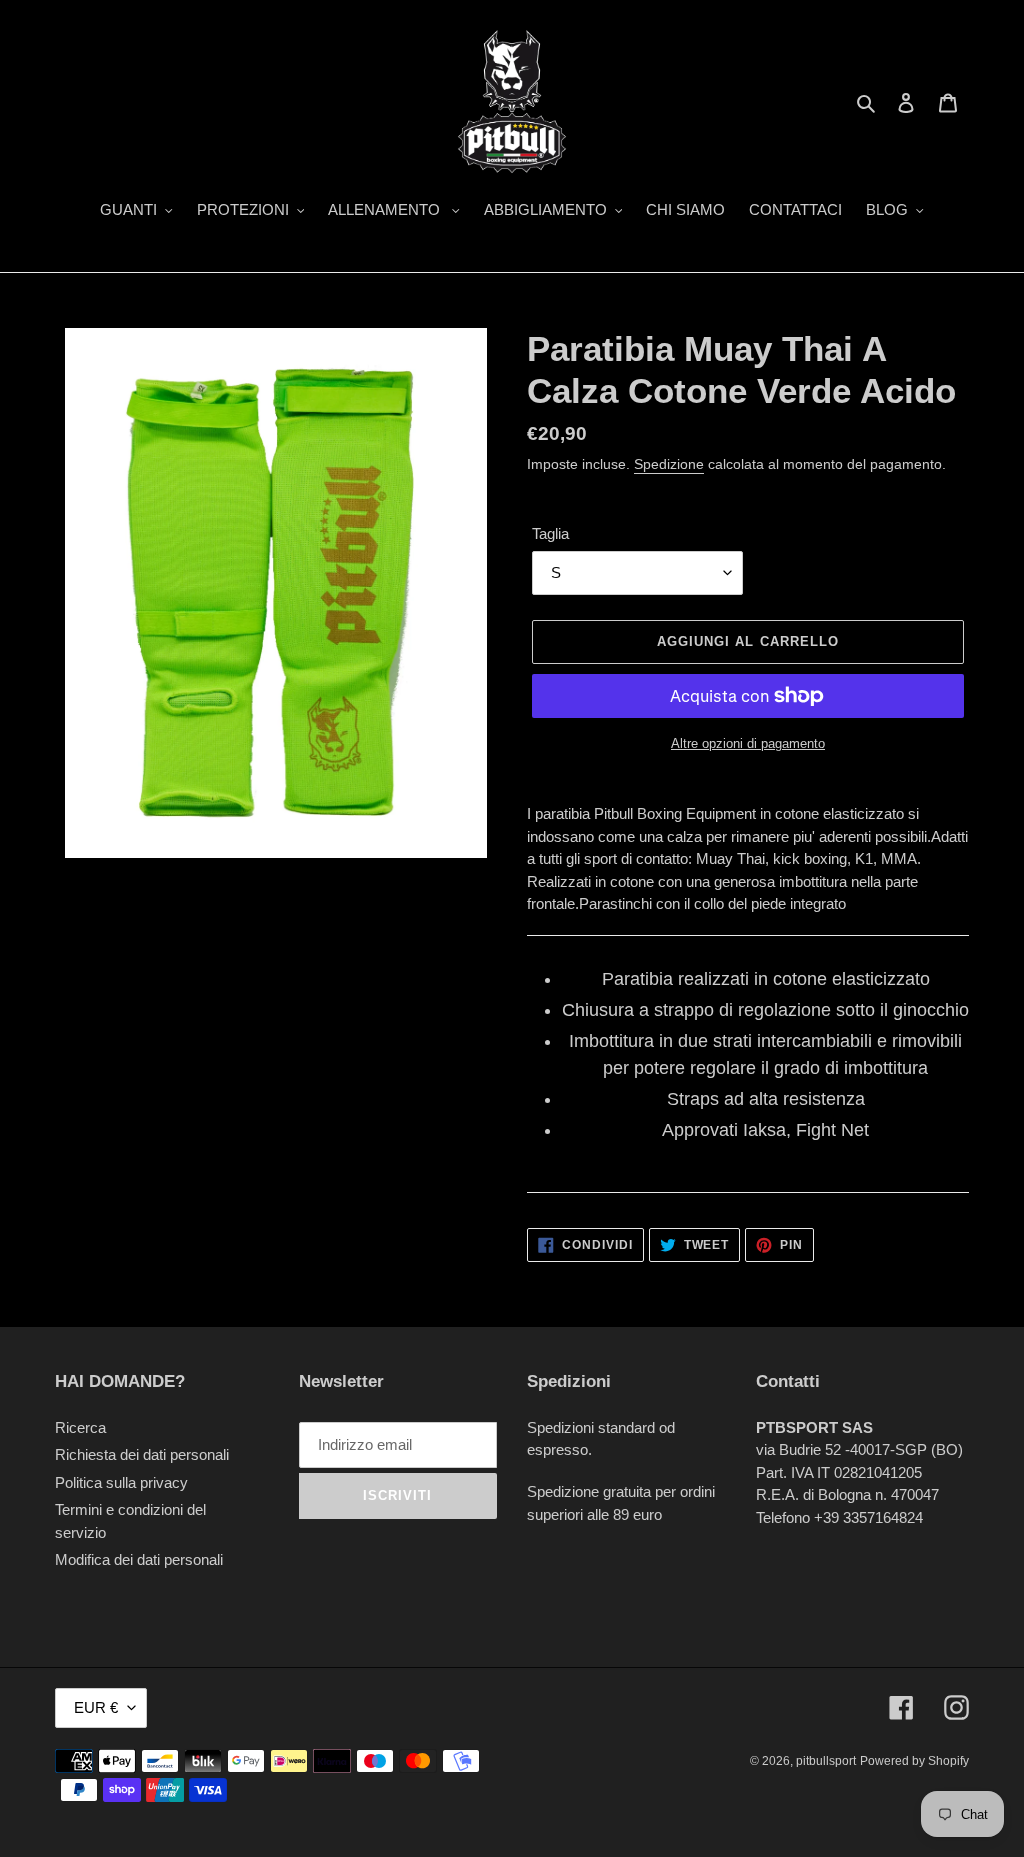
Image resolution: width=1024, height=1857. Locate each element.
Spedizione (669, 464)
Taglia (550, 533)
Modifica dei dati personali (139, 1559)
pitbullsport (826, 1761)
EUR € (96, 1707)
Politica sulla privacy (121, 1482)
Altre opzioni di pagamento (748, 743)
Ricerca (80, 1427)
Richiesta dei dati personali (142, 1454)
